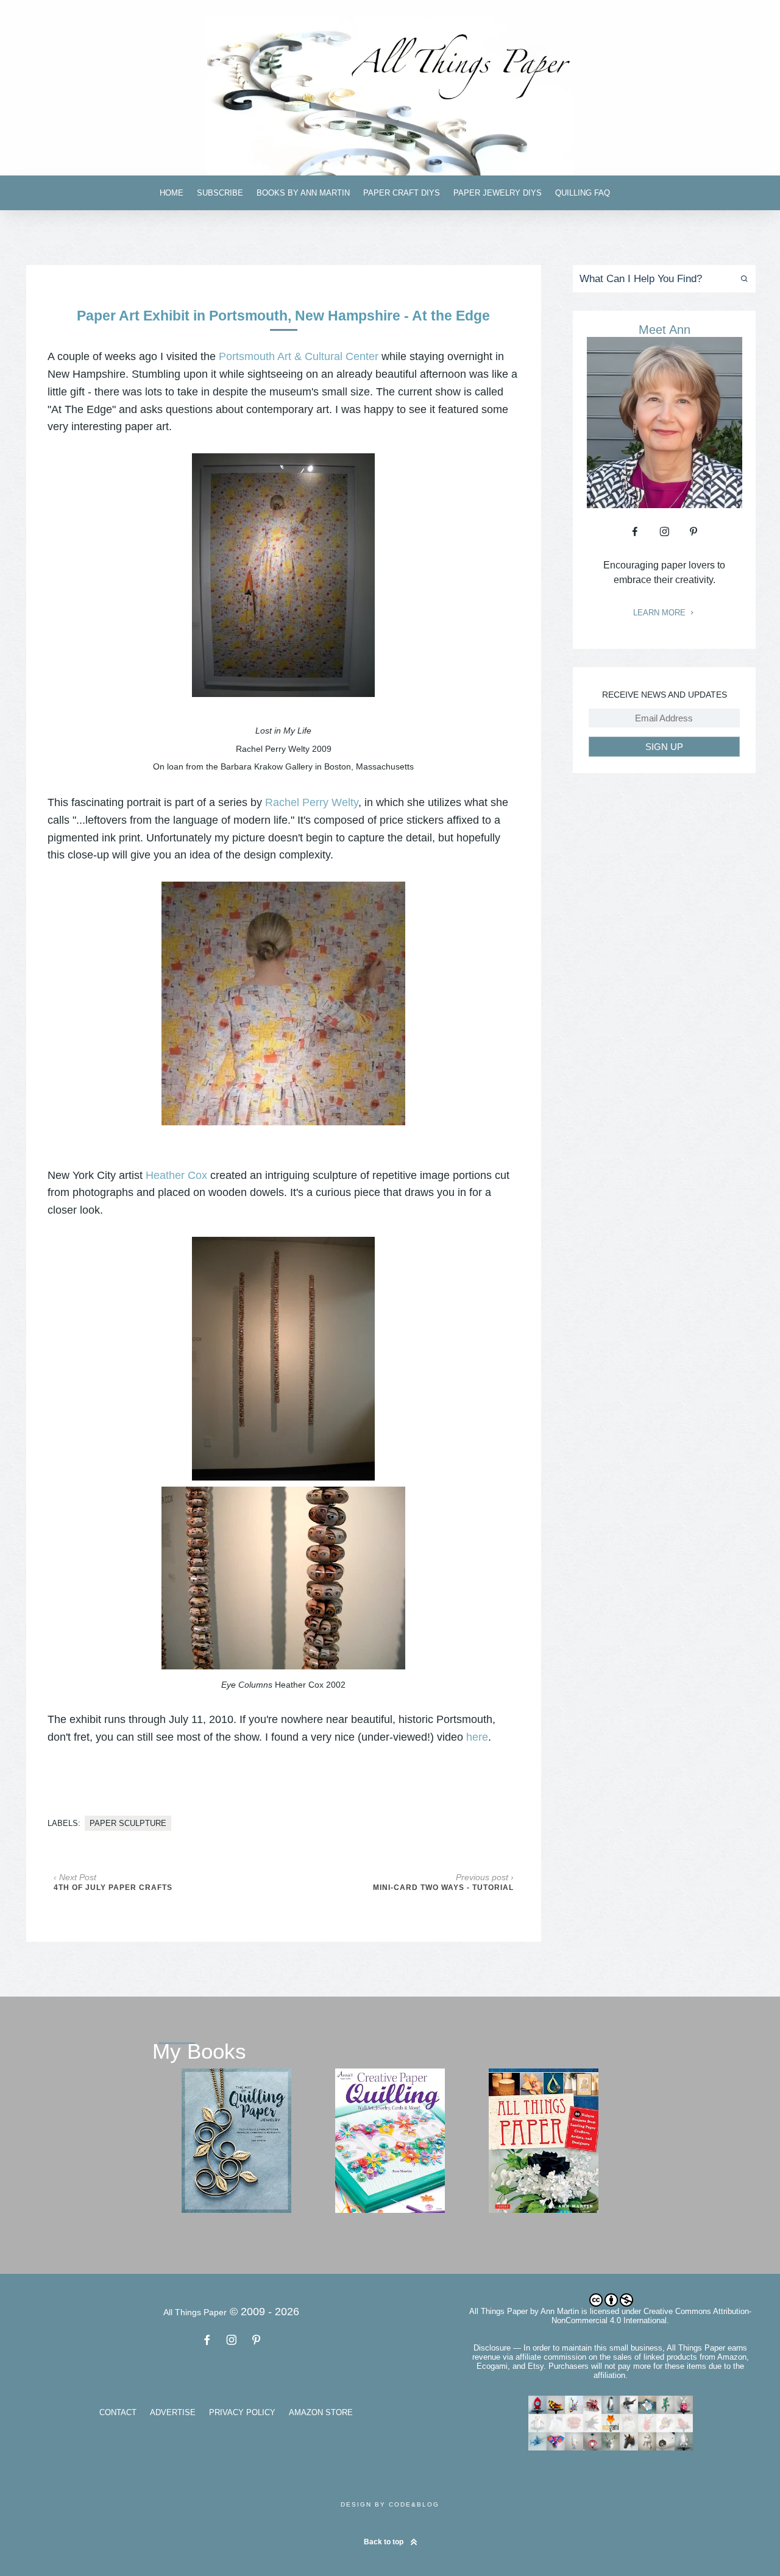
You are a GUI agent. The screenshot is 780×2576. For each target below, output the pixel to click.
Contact (118, 2412)
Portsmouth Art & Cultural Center (299, 356)
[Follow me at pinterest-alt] (693, 531)
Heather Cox (176, 1175)
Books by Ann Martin (303, 193)
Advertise (173, 2412)
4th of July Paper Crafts (113, 1888)
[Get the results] (742, 279)
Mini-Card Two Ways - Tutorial (443, 1888)
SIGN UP (664, 747)
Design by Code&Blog (390, 2504)
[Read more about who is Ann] (665, 504)
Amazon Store (321, 2412)
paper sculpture (128, 1823)
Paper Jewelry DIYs (498, 193)
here (477, 1737)
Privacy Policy (242, 2412)
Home (172, 193)
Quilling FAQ (583, 193)
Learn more (661, 613)
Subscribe (220, 193)
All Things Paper (498, 2311)
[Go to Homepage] (390, 95)
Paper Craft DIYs (402, 193)
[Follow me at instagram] (664, 531)
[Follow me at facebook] (635, 531)
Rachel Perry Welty (312, 802)
